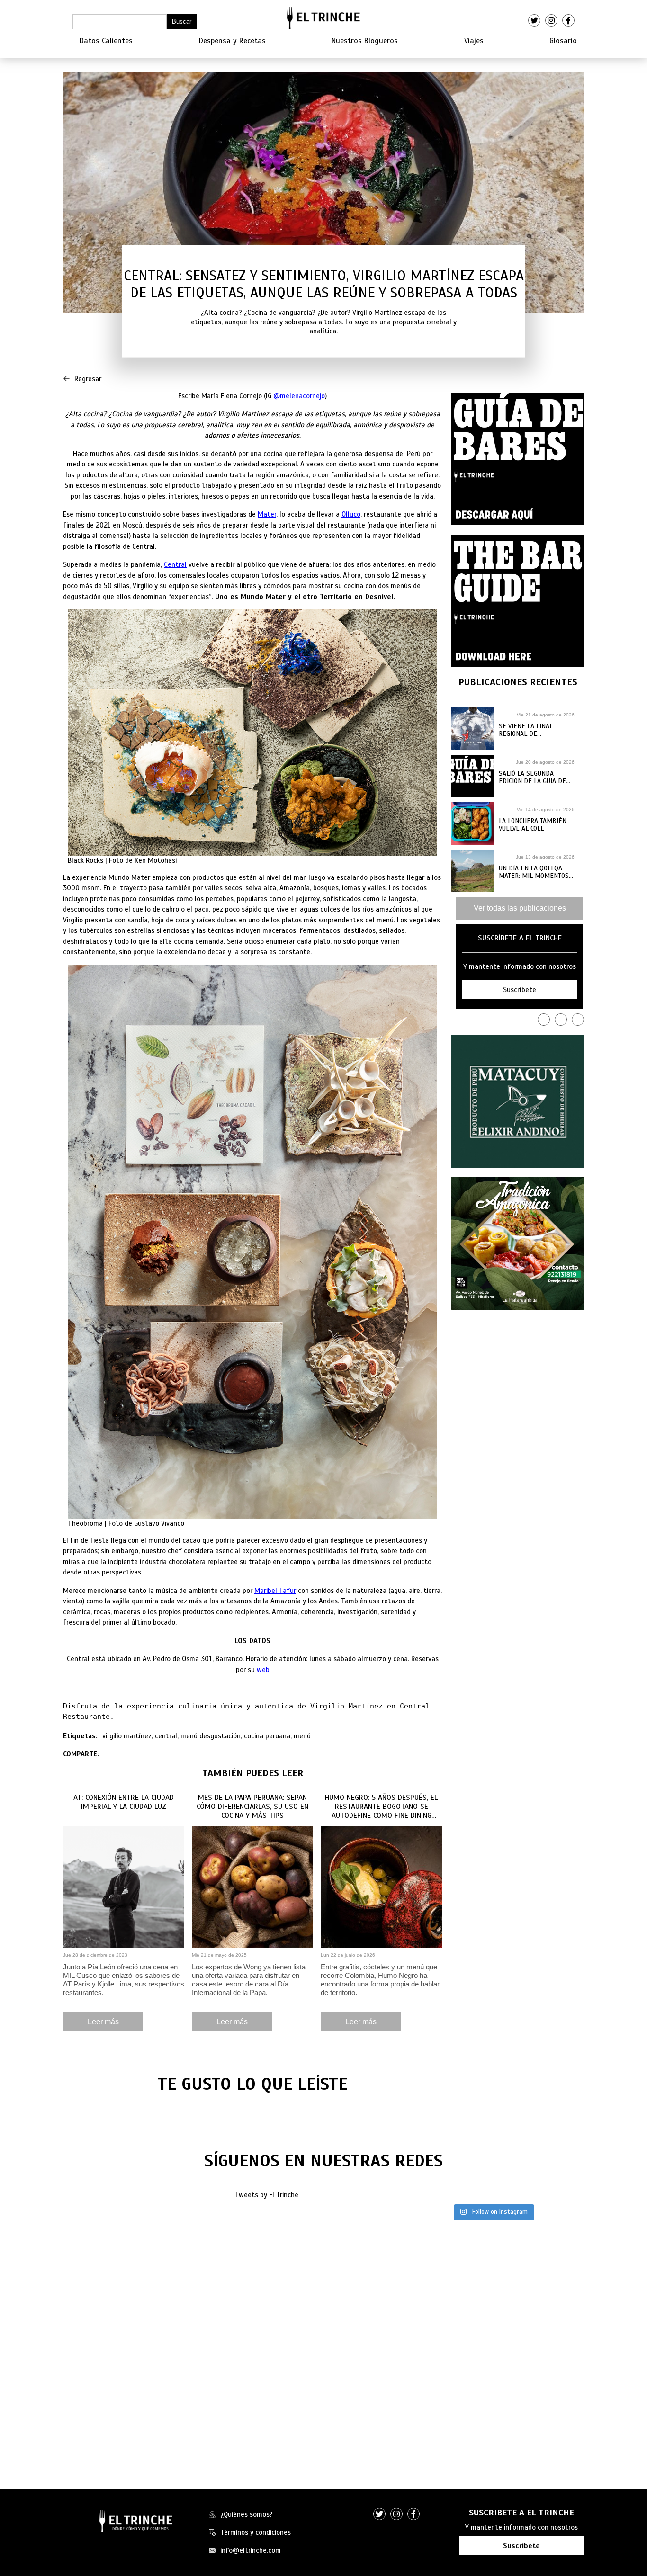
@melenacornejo (299, 396)
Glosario (563, 41)
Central (175, 564)
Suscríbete (521, 2546)
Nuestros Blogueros (365, 41)
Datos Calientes (106, 41)
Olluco (351, 514)
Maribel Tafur (275, 1591)
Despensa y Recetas (232, 41)
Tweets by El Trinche (267, 2195)
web (263, 1670)
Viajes (474, 41)
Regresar (88, 379)
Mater (267, 514)
